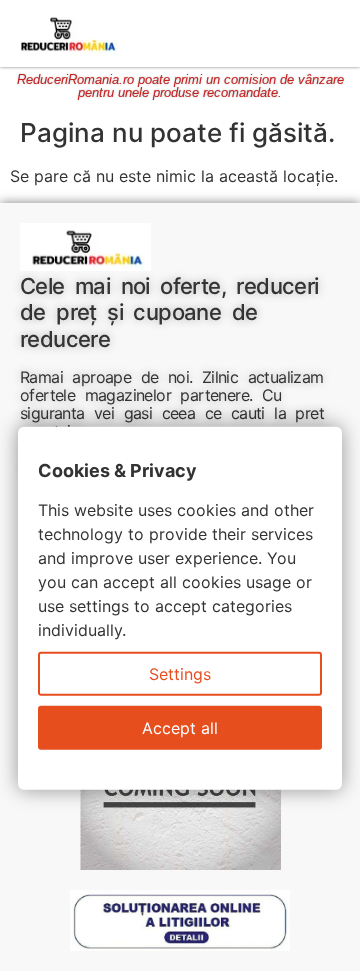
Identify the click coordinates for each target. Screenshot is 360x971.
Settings (180, 674)
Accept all (180, 728)
